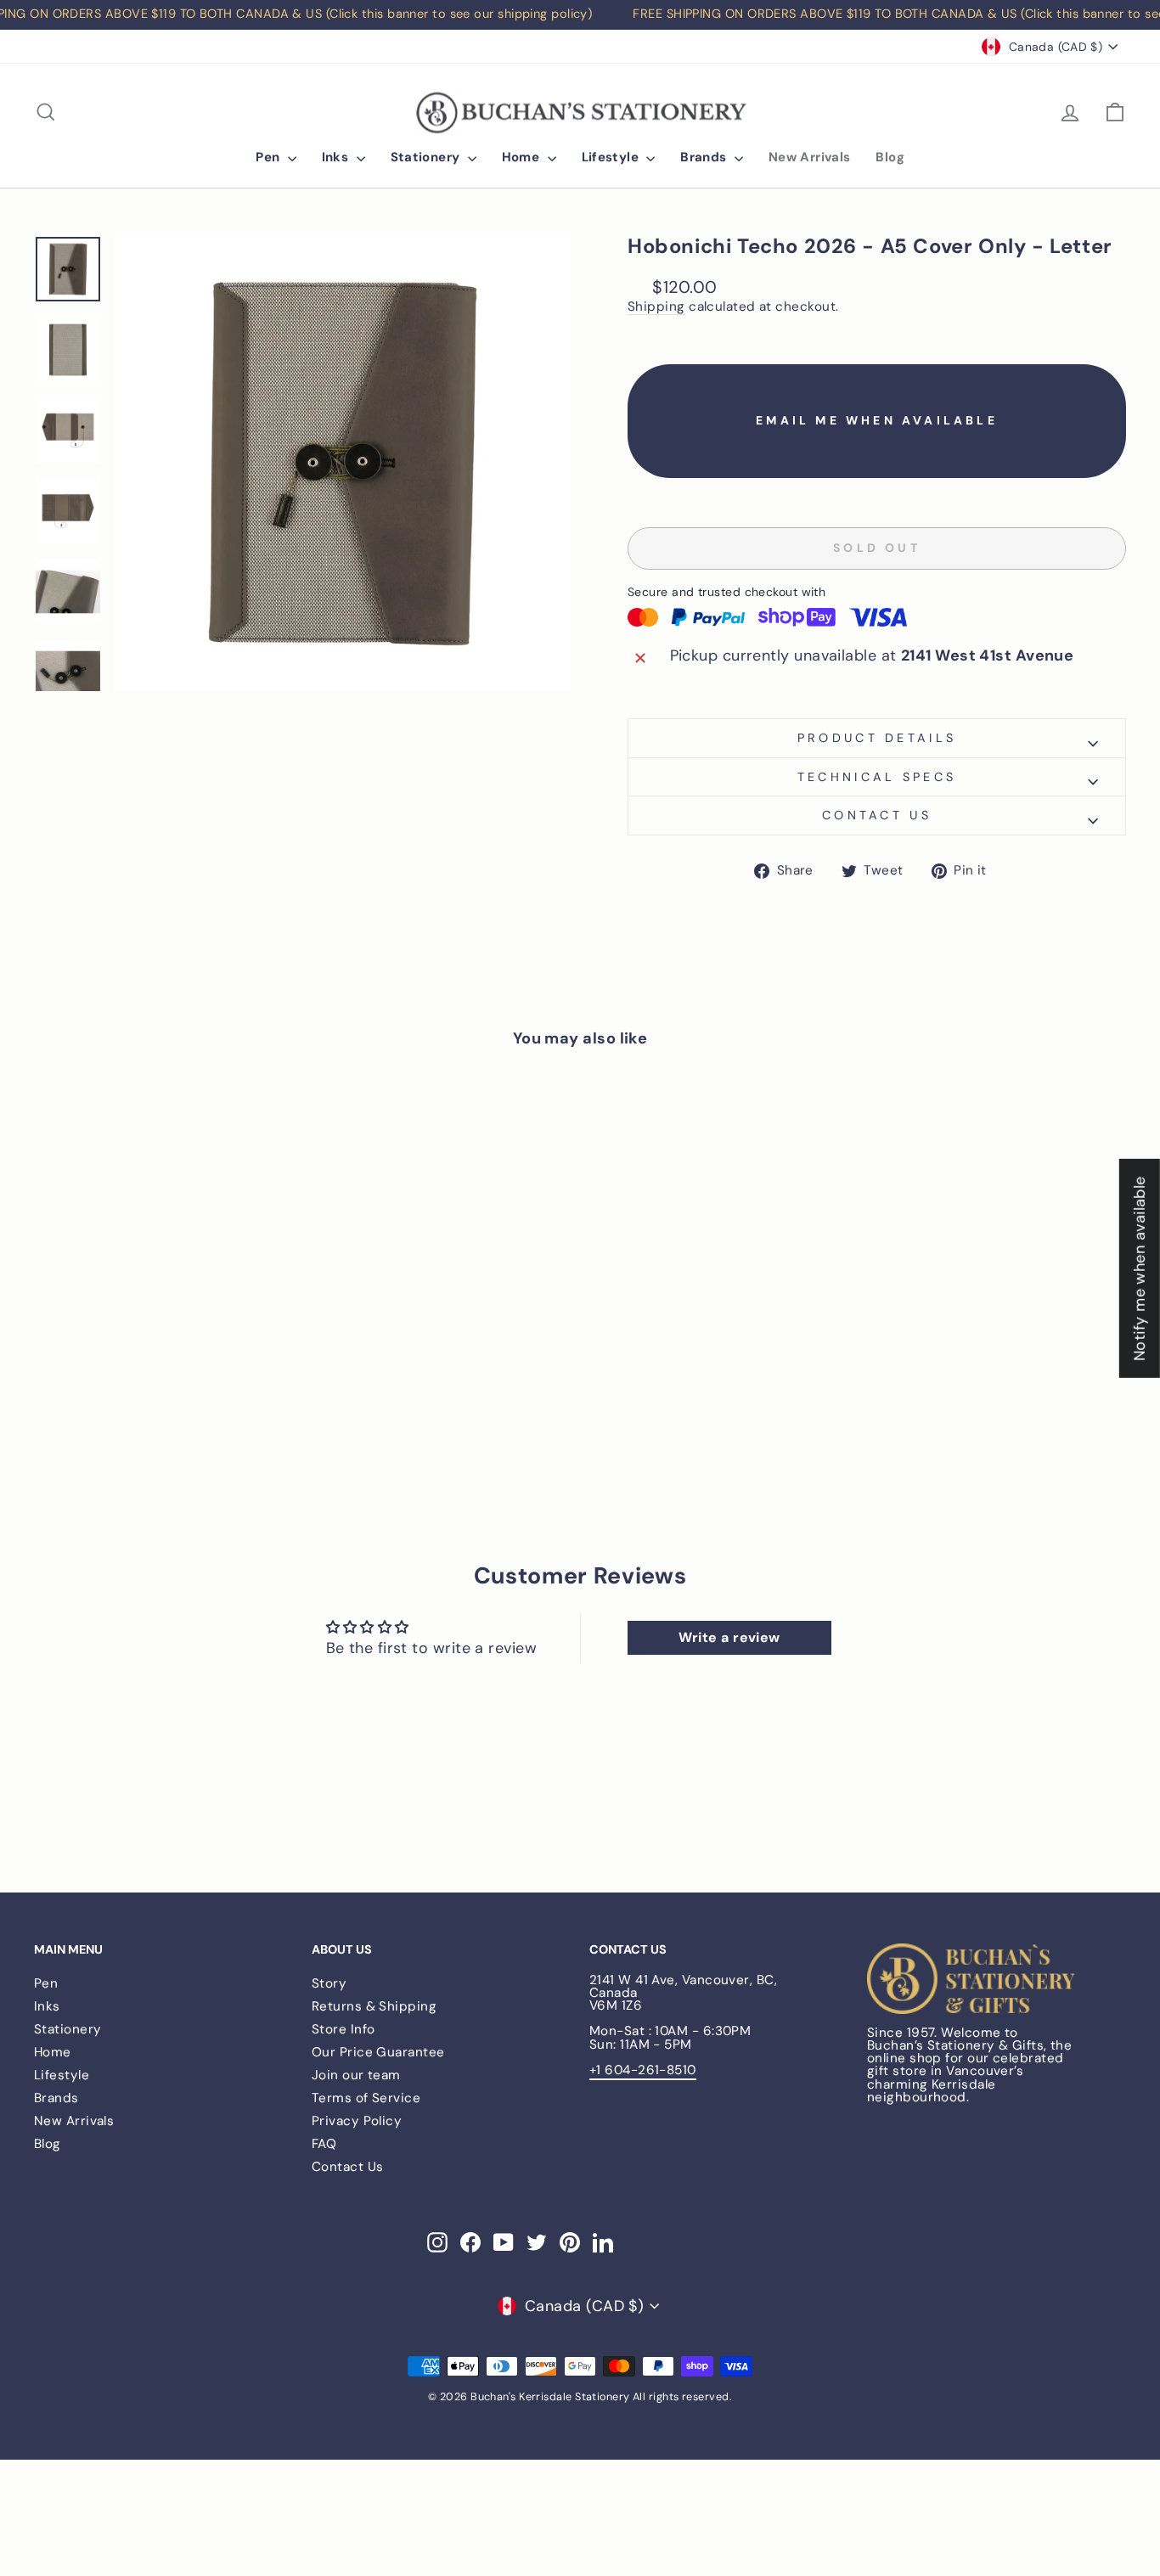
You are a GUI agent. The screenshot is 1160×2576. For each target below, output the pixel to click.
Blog (890, 157)
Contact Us (348, 2167)
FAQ (324, 2144)
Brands (705, 157)
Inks (337, 157)
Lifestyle (612, 157)
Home (523, 157)
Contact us (877, 815)
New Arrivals (810, 157)
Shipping (656, 307)
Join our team (356, 2075)
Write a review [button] (729, 1637)
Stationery (427, 157)
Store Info (343, 2029)
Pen (270, 157)
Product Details (877, 738)
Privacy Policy (357, 2121)
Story (329, 1983)
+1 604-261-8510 (643, 2070)
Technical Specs (877, 777)
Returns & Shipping (374, 2006)
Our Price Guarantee (378, 2052)
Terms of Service (366, 2098)
